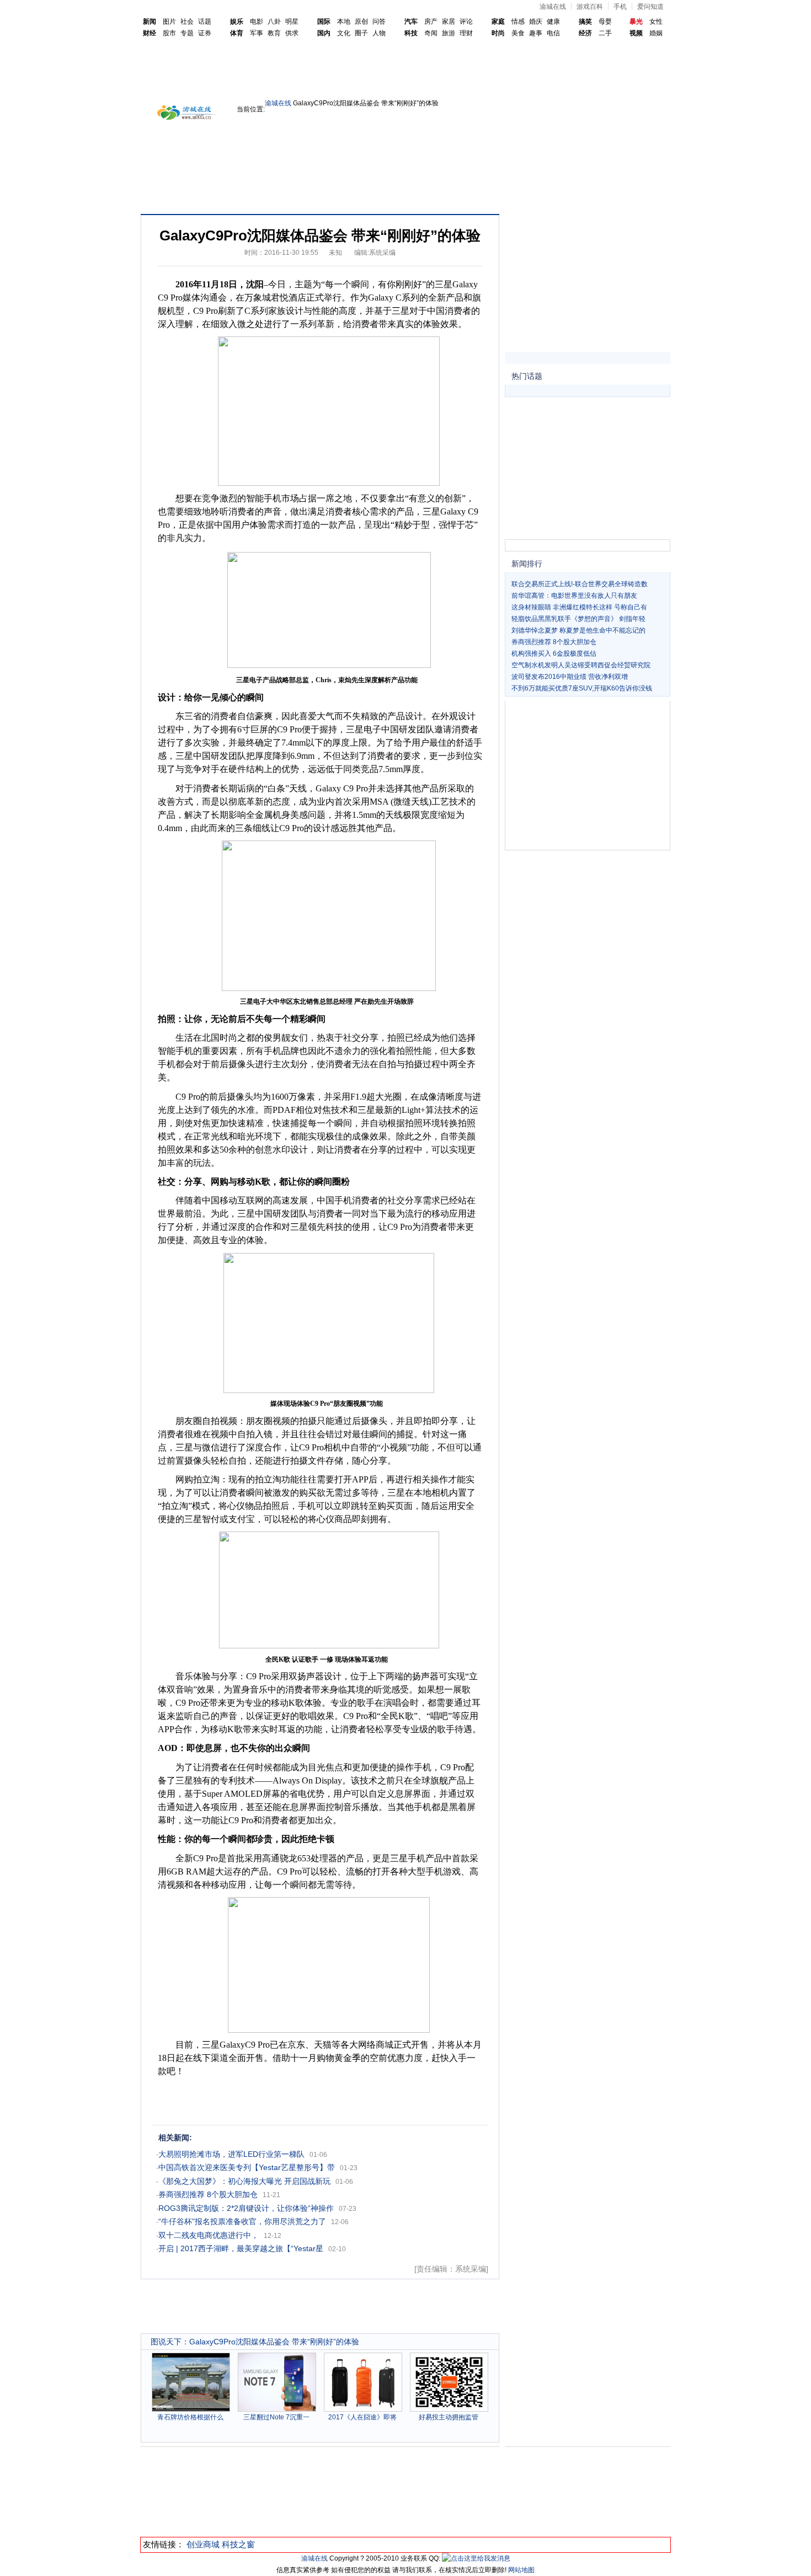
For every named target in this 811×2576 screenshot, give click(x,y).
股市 (169, 33)
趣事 (536, 33)
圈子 (361, 33)
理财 (466, 33)
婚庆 (536, 22)
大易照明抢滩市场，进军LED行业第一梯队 (231, 2154)
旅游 (449, 33)
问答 (379, 22)
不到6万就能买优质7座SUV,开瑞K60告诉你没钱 (582, 688)
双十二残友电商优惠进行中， (209, 2235)
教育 (274, 33)
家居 (449, 22)
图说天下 (166, 2342)
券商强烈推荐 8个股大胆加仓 (208, 2194)
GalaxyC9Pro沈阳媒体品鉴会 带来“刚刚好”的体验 (274, 2342)
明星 (292, 22)
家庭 (498, 22)
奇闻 (431, 33)
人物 (379, 33)
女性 (656, 22)
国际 (324, 22)
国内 (324, 33)
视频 (636, 33)
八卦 (274, 22)
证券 (205, 33)
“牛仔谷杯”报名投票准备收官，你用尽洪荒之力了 (242, 2221)
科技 (411, 33)
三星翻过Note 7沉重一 (276, 2417)
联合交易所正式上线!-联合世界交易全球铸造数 (580, 584)
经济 (585, 33)
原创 (361, 22)
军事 (257, 33)
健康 (553, 22)
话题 (205, 22)
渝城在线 (553, 7)
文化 (344, 33)
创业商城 (203, 2544)
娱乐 (237, 22)
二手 (605, 33)
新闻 (150, 22)
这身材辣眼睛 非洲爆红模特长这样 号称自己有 (579, 607)
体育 (237, 33)
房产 (431, 22)
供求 (292, 33)
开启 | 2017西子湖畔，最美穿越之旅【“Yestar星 (241, 2248)
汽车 (411, 22)
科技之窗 (238, 2544)
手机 (620, 7)
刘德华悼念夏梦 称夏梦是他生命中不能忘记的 (578, 630)
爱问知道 (650, 7)
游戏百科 (590, 7)
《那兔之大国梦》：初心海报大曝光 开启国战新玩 (244, 2181)
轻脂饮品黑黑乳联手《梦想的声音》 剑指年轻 (578, 619)
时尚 (498, 33)
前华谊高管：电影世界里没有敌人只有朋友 (574, 596)
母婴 (605, 22)
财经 (150, 33)
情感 (518, 22)
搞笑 (585, 22)
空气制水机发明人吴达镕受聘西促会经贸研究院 (581, 665)
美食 (518, 33)
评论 (466, 22)
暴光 (636, 22)
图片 (169, 22)
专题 (187, 33)
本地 (344, 22)
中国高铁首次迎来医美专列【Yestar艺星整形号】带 (247, 2167)
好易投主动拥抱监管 (449, 2417)
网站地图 (521, 2570)
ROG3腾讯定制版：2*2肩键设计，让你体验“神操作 (246, 2208)
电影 (257, 22)
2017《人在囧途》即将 (362, 2417)
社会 (187, 22)
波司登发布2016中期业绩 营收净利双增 (570, 677)
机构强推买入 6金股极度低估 (554, 654)
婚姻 (656, 33)
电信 (553, 33)
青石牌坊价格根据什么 (190, 2417)
